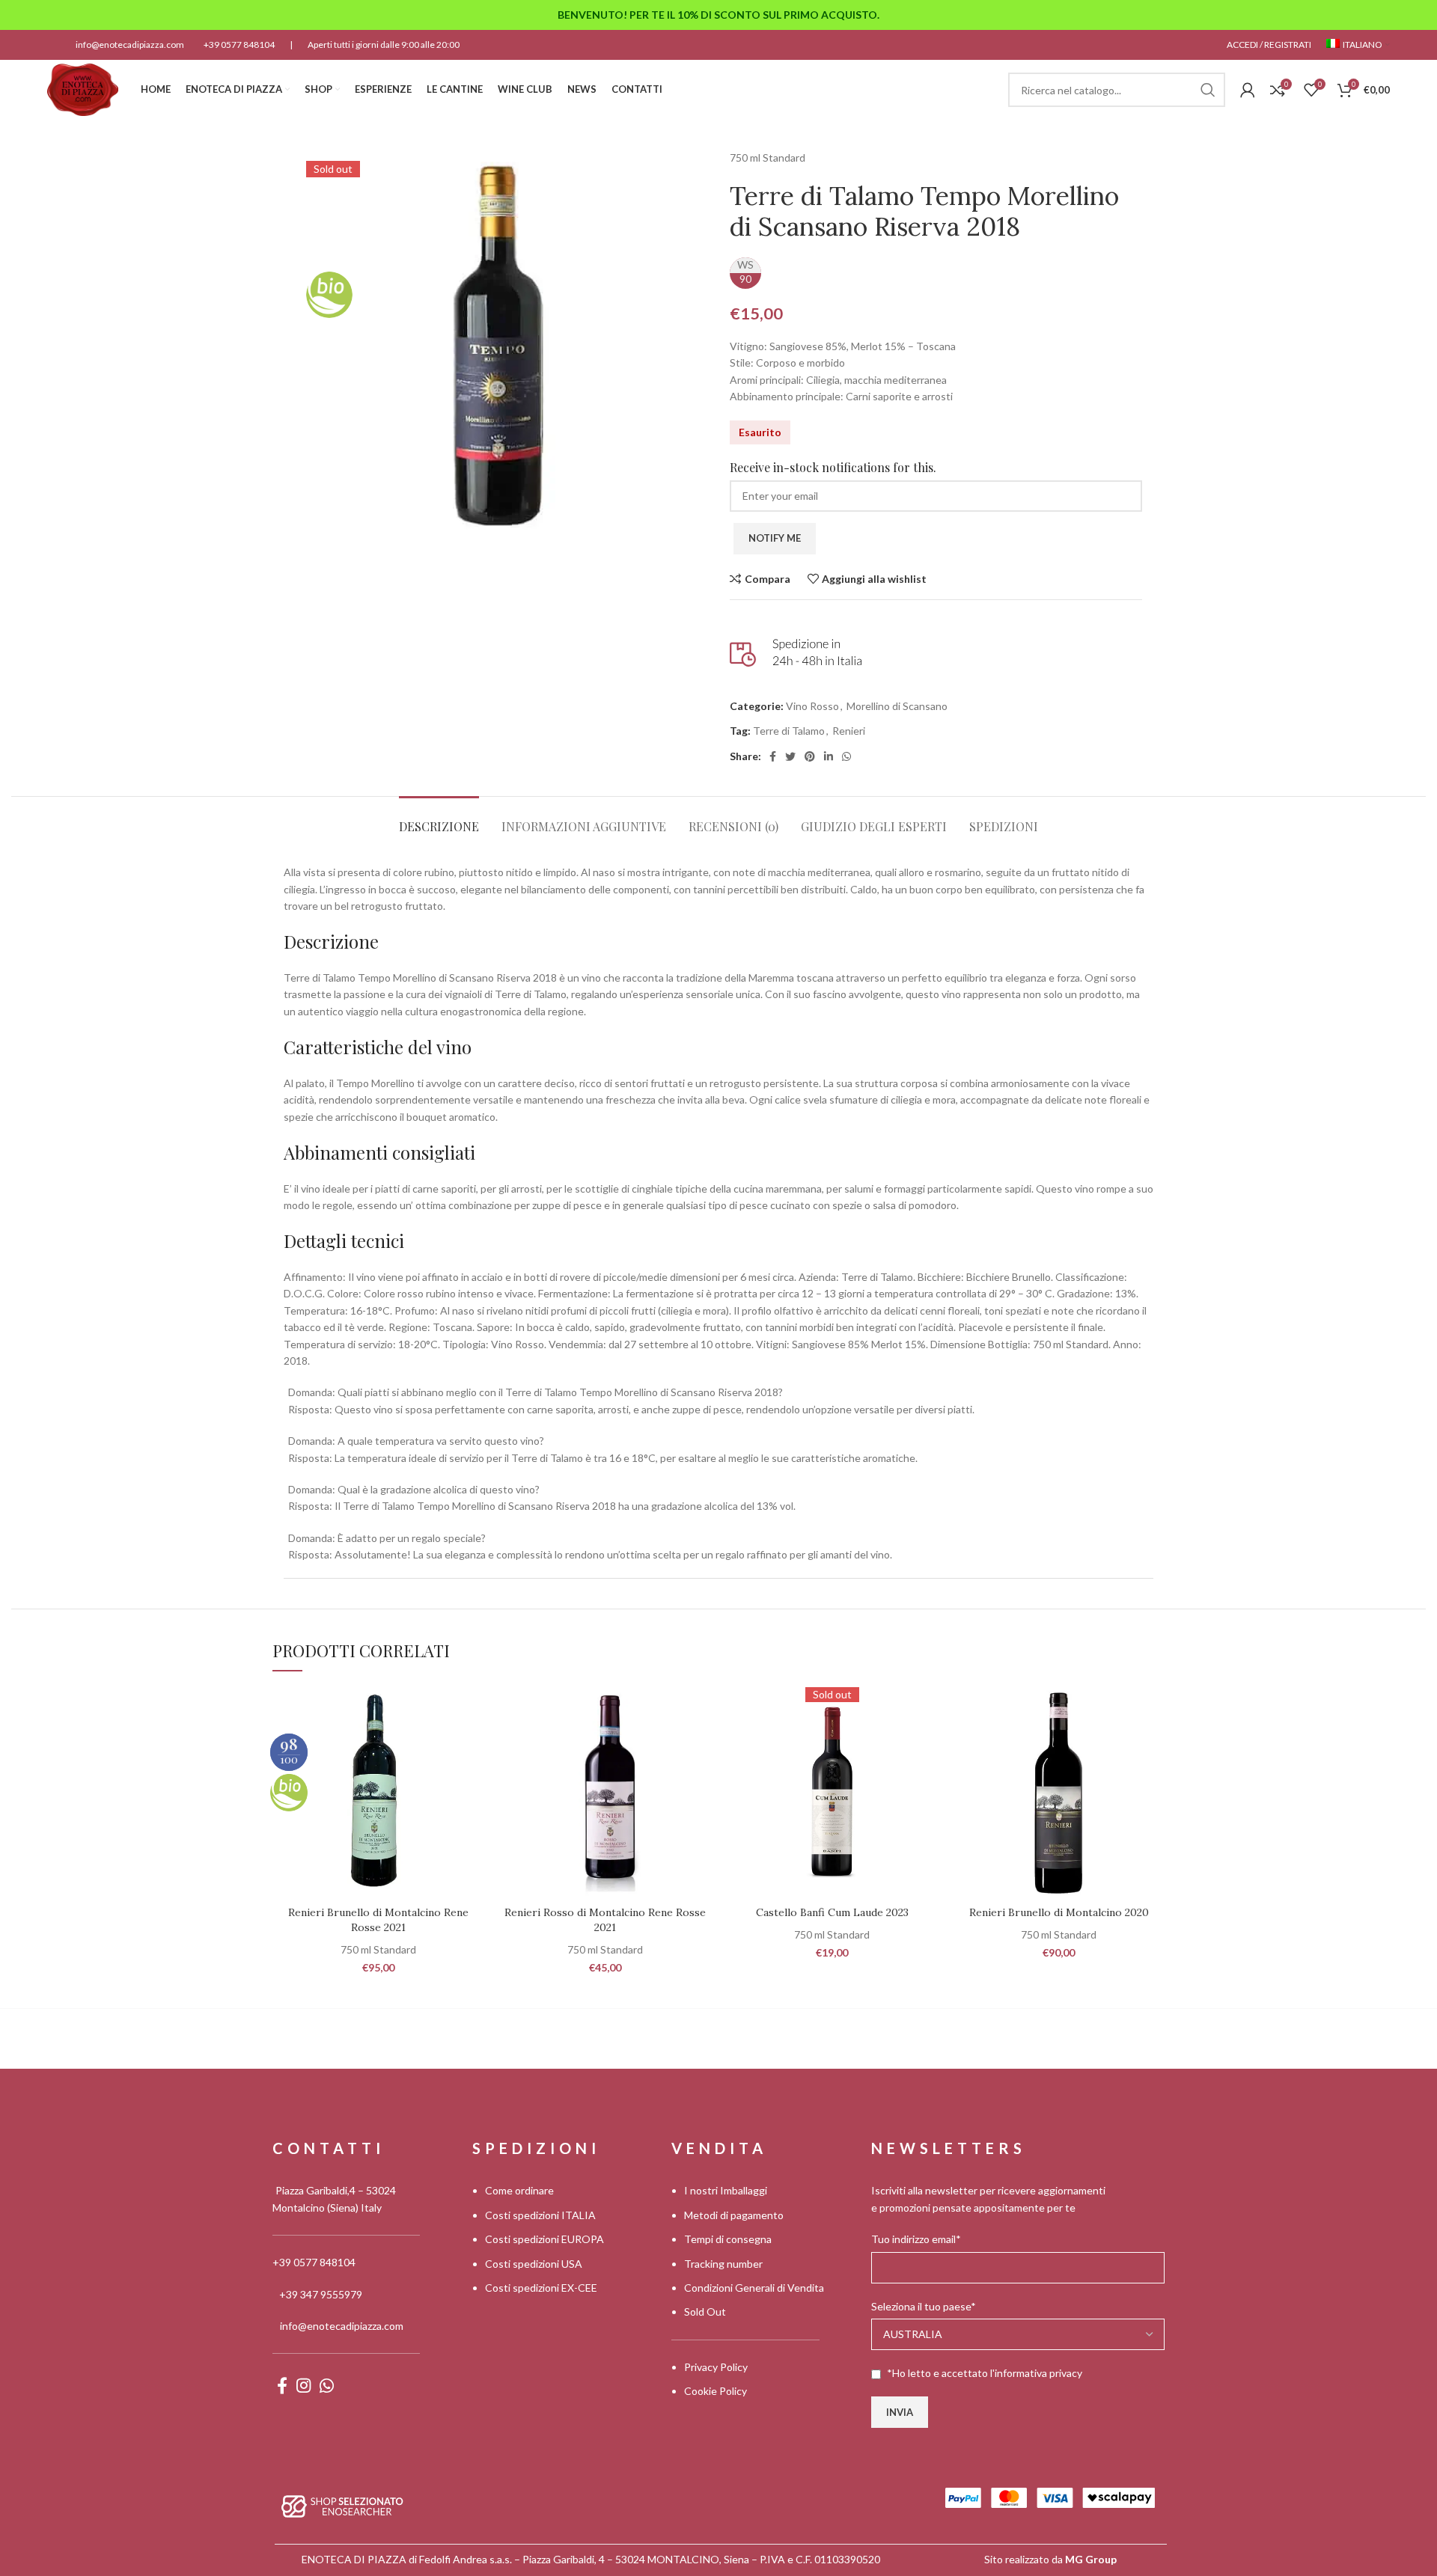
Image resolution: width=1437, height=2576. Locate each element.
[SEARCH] (1208, 90)
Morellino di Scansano (897, 706)
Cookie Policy (716, 2391)
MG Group (1091, 2559)
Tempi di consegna (728, 2239)
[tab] (439, 819)
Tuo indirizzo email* (916, 2239)
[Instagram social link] (303, 2385)
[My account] (1248, 90)
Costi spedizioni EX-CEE (541, 2288)
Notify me (775, 538)
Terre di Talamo (789, 731)
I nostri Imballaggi (726, 2190)
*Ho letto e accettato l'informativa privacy (985, 2373)
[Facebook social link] (773, 756)
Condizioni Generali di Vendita (754, 2288)
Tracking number (723, 2264)
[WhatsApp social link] (846, 756)
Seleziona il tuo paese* (924, 2306)
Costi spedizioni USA (534, 2264)
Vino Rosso (812, 706)
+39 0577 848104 (239, 45)
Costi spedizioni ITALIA (540, 2215)
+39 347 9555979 (321, 2294)
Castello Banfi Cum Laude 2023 (832, 1912)
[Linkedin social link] (829, 756)
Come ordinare (519, 2190)
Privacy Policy (716, 2367)
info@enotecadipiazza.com (130, 45)
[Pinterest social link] (810, 756)
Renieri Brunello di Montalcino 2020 (1059, 1912)
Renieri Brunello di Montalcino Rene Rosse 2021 (378, 1920)
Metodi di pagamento (734, 2215)
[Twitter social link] (790, 756)
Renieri (849, 731)
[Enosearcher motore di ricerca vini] (342, 2505)
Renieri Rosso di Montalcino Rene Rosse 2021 (605, 1920)
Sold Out (705, 2312)
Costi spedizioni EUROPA (544, 2239)
